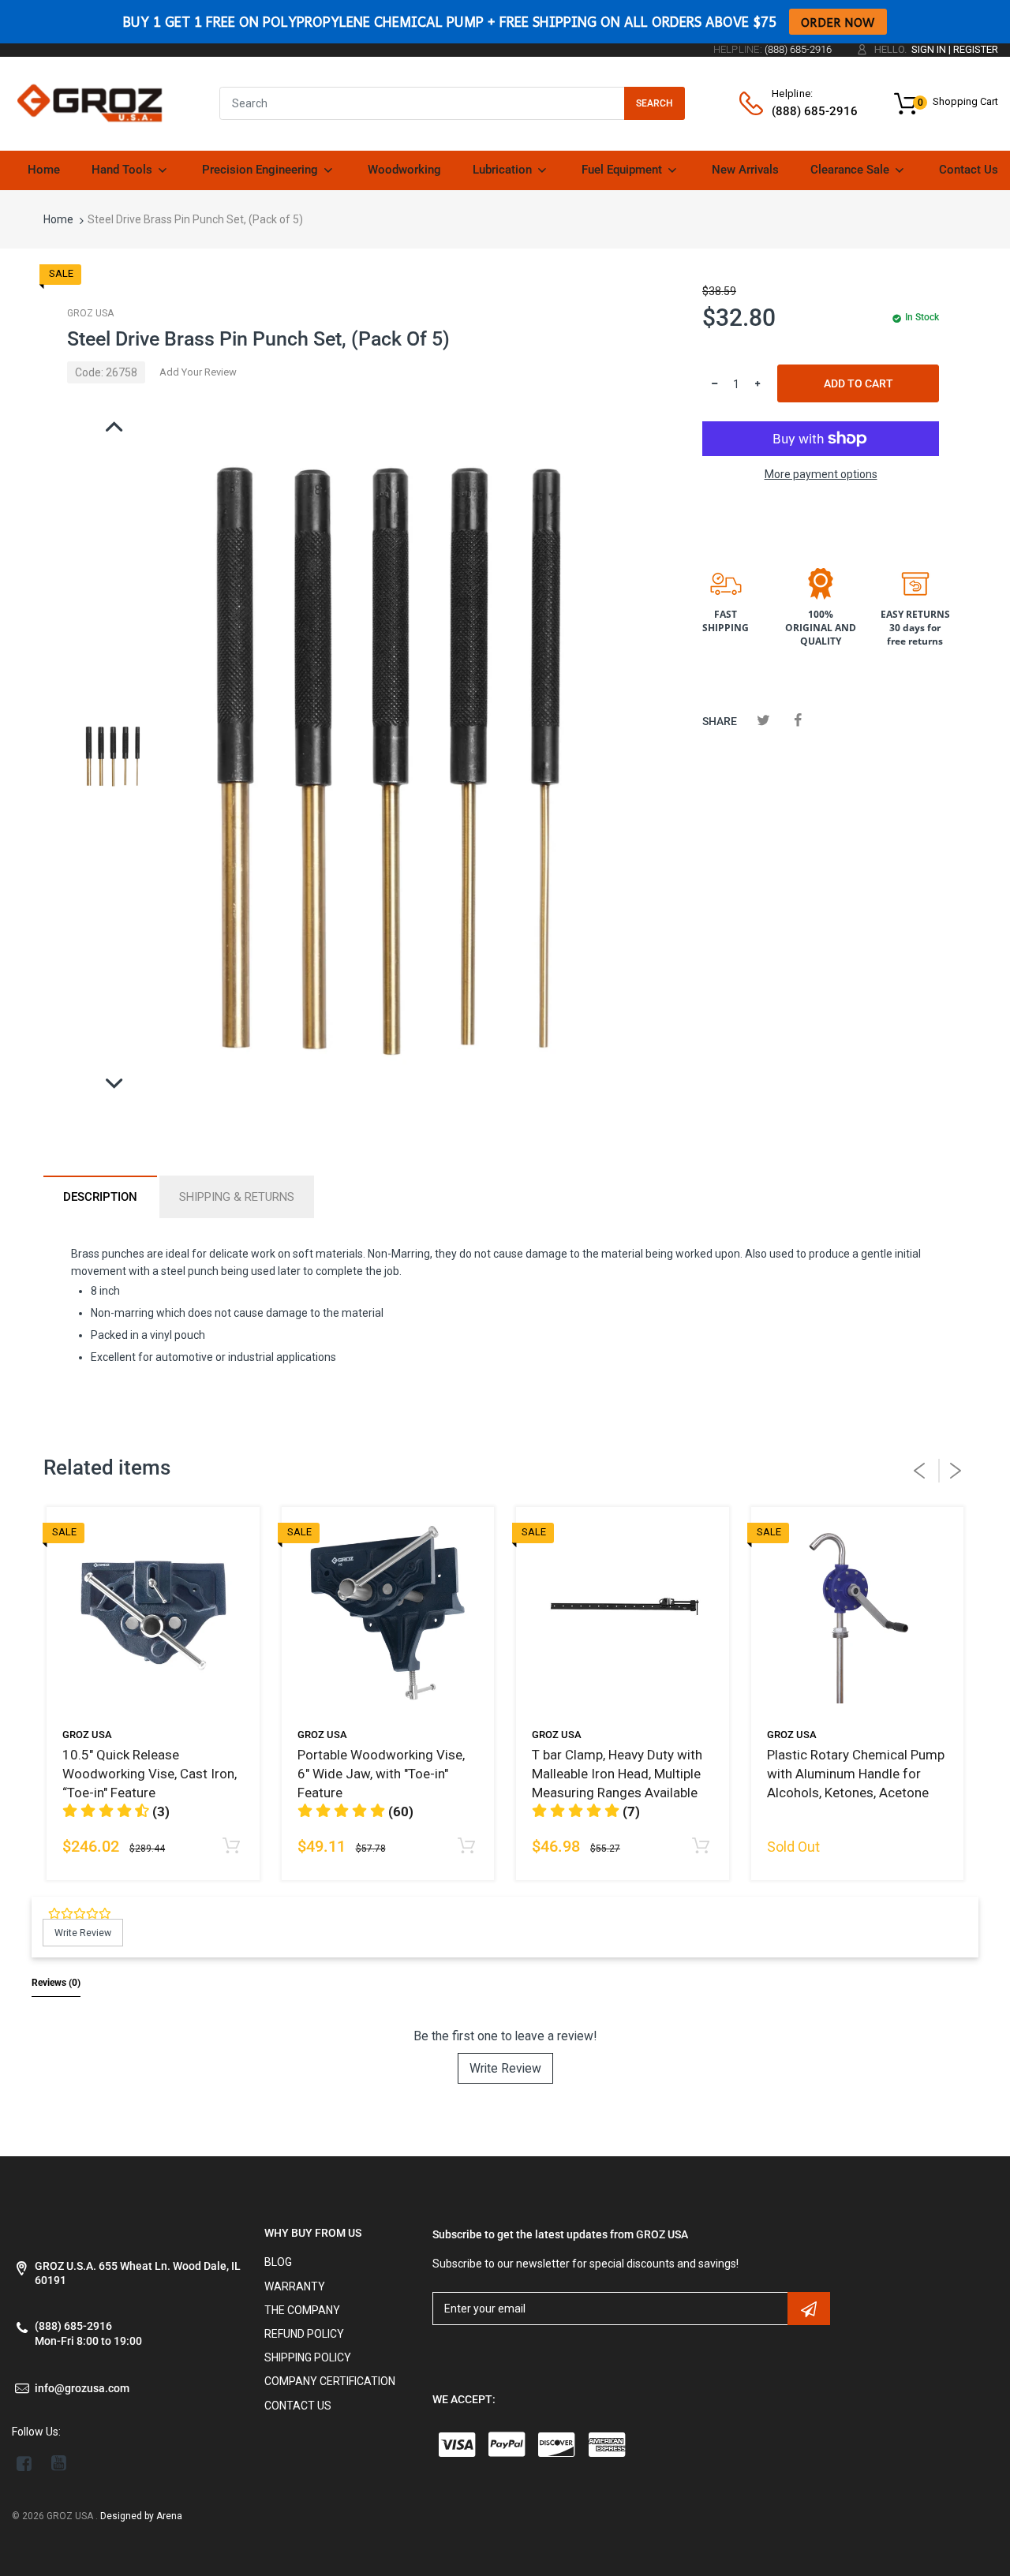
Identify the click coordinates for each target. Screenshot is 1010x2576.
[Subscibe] (809, 2309)
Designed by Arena (141, 2516)
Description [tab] (100, 1197)
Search (655, 103)
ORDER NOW (838, 22)
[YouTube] (59, 2463)
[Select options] (701, 1847)
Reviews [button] (56, 1983)
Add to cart (858, 383)
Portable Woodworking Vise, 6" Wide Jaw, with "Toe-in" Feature (381, 1774)
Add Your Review (198, 372)
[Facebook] (797, 720)
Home (58, 219)
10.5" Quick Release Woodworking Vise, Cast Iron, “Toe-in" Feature (150, 1774)
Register (976, 49)
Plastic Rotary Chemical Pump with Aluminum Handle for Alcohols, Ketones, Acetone (856, 1774)
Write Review (505, 2068)
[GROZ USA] (90, 103)
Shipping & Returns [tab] (237, 1197)
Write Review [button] (83, 1933)
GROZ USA (90, 313)
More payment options (821, 474)
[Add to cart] (232, 1847)
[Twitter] (763, 720)
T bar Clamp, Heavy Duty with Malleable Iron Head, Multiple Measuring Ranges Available (617, 1774)
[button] (586, 1811)
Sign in (929, 49)
